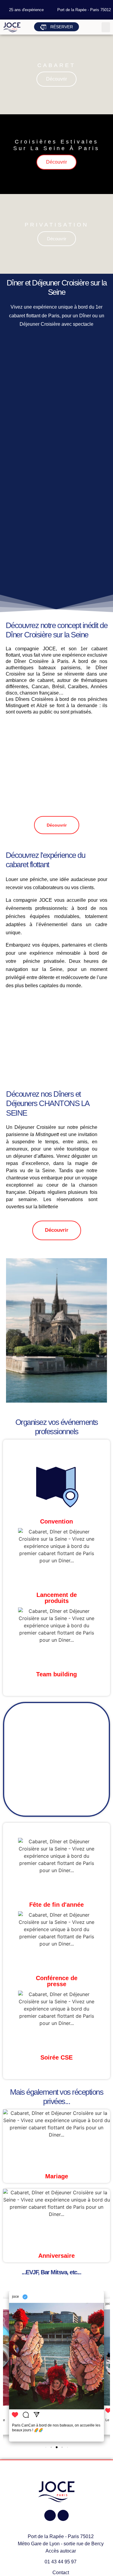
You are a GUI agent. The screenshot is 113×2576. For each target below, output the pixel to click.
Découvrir (56, 79)
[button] (106, 27)
